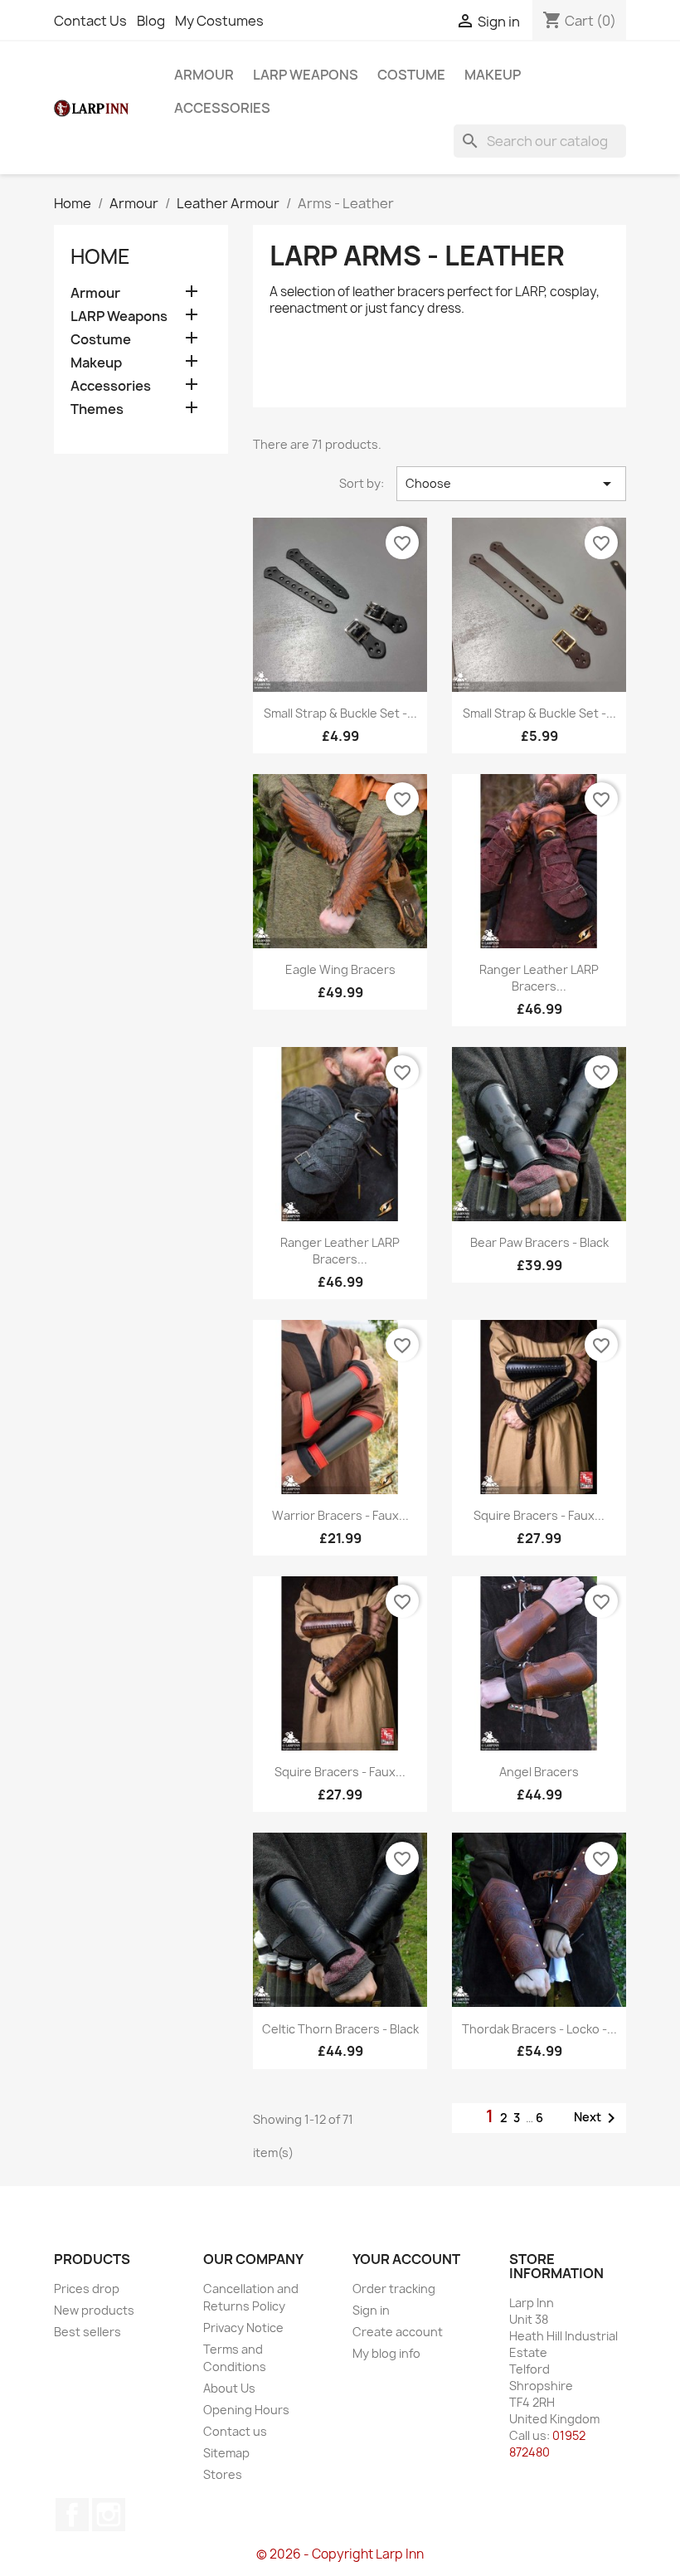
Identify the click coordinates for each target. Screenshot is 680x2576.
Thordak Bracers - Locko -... (539, 2029)
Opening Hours (246, 2410)
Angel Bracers (539, 1772)
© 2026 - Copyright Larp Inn (340, 2554)
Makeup (493, 75)
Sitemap (226, 2453)
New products (94, 2310)
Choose (511, 484)
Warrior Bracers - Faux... (340, 1515)
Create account (398, 2332)
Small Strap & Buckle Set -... (340, 713)
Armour (204, 75)
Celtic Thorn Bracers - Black (340, 2029)
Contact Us (90, 21)
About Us (229, 2388)
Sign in (371, 2310)
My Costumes (219, 21)
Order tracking (394, 2289)
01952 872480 (547, 2444)
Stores (223, 2474)
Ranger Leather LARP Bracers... (539, 978)
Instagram (109, 2515)
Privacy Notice (243, 2328)
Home (100, 256)
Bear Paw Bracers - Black (539, 1242)
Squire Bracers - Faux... (539, 1515)
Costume (411, 75)
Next (597, 2118)
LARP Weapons (306, 75)
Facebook (72, 2515)
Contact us (235, 2431)
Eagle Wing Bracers (340, 969)
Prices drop (87, 2289)
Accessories (222, 108)
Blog (151, 21)
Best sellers (87, 2332)
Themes (97, 409)
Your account (406, 2259)
